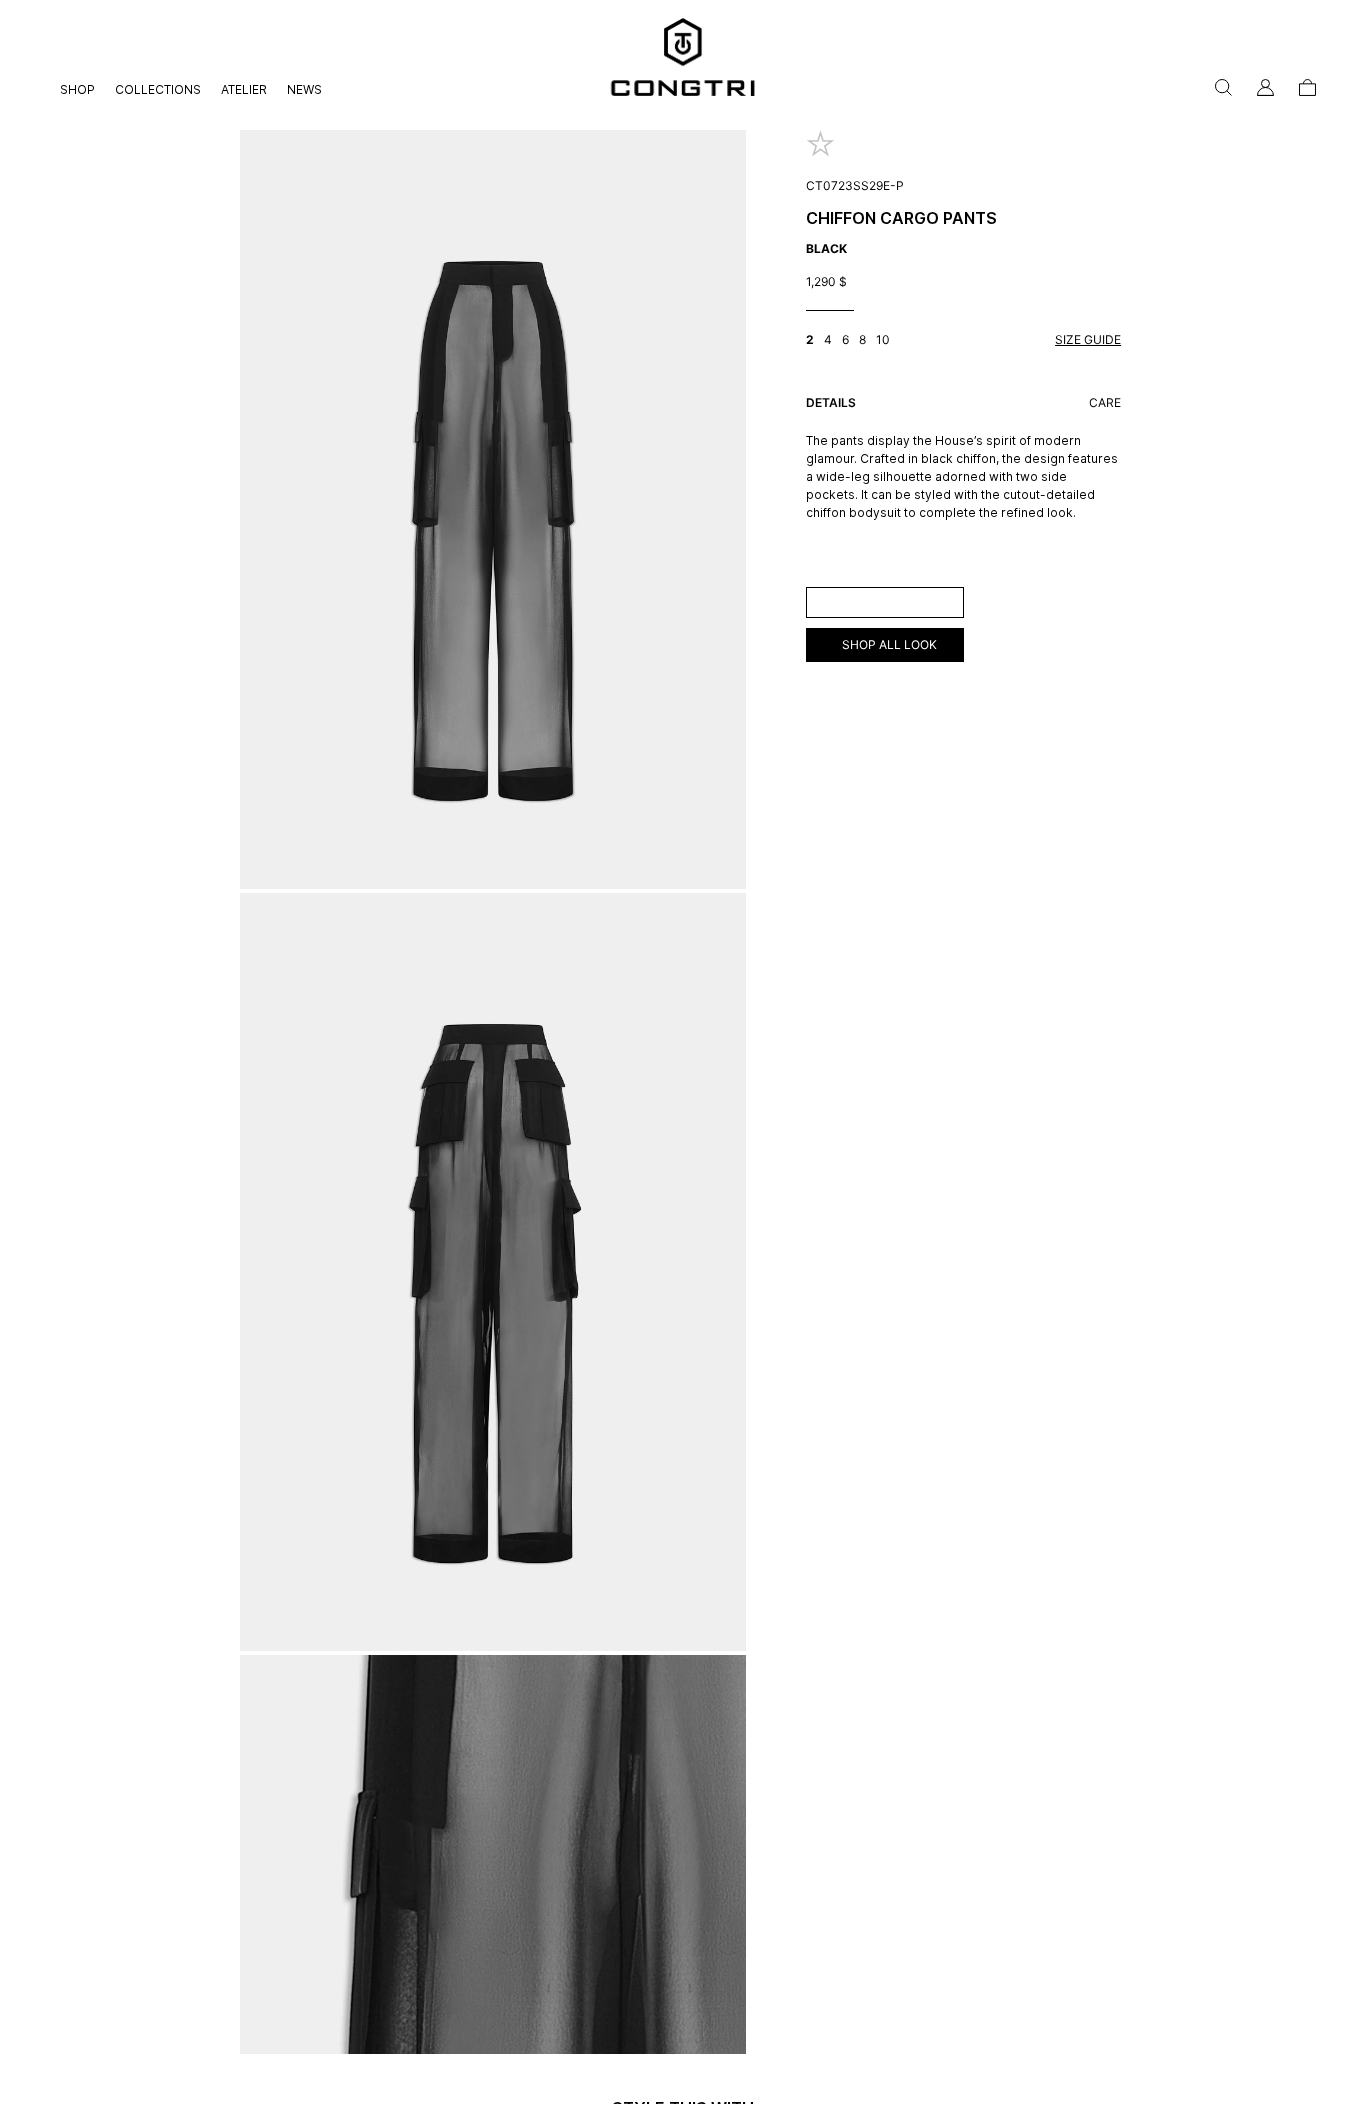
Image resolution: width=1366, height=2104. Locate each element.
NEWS (304, 89)
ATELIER (244, 89)
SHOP (77, 89)
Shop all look (889, 644)
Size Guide (1088, 339)
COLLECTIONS (158, 89)
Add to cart (884, 601)
